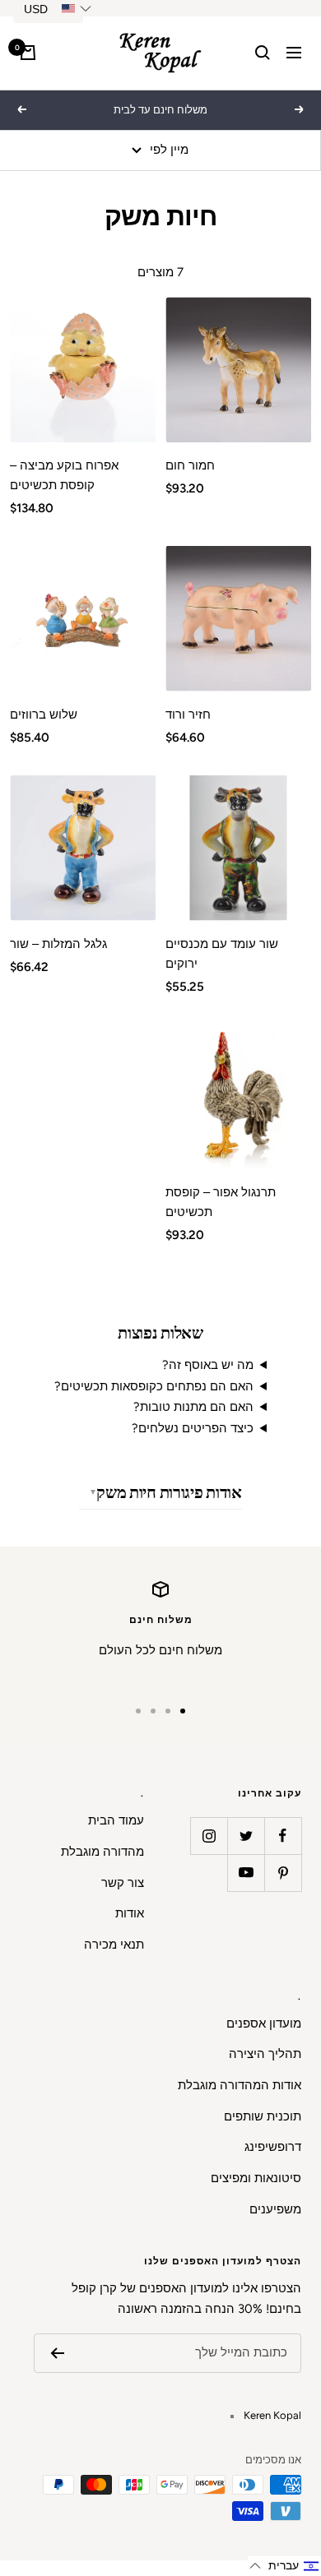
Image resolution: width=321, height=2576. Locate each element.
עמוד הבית (116, 1820)
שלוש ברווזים (44, 715)
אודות (130, 1913)
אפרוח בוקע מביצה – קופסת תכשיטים (64, 475)
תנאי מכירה (114, 1945)
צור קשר (123, 1883)
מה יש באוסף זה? (208, 1365)
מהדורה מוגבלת (102, 1852)
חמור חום (190, 465)
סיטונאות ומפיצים (256, 2178)
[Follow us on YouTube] (246, 1873)
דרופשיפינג (273, 2147)
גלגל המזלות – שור (58, 944)
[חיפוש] (263, 53)
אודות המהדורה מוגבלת (240, 2085)
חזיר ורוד (188, 715)
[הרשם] (57, 2353)
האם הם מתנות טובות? (193, 1407)
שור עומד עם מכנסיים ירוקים (222, 954)
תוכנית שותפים (263, 2116)
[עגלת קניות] (28, 53)
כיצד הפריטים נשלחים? (193, 1428)
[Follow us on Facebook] (283, 1836)
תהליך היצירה (265, 2054)
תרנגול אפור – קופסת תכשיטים (221, 1202)
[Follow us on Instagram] (209, 1836)
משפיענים (275, 2209)
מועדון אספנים (264, 2023)
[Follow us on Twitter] (246, 1836)
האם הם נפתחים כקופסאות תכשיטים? (154, 1386)
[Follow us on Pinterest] (283, 1873)
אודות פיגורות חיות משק (169, 1492)
